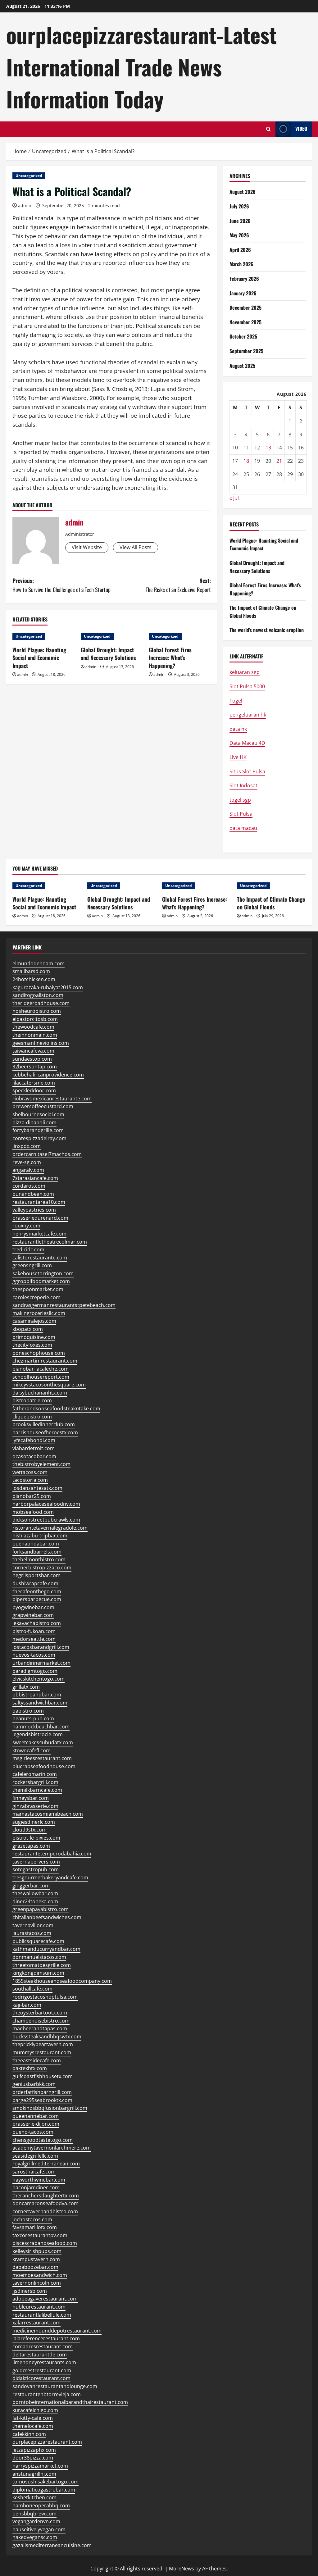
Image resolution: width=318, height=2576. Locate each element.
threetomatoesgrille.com (42, 1965)
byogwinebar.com (33, 1607)
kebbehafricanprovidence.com (48, 1075)
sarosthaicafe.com (34, 2172)
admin (25, 205)
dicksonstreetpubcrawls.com (46, 1520)
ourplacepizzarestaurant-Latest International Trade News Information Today (141, 67)
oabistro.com (28, 1711)
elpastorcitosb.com (35, 1019)
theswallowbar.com (35, 1893)
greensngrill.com (32, 1265)
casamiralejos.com (34, 1321)
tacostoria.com (30, 1480)
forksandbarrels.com (37, 1552)
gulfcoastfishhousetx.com (43, 2076)
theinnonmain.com (35, 1035)
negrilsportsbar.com (36, 1575)
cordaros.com (29, 1186)
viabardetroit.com (34, 1448)
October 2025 (243, 336)
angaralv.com (28, 1170)
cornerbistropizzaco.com (42, 1568)
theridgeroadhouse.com (41, 1003)
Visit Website (87, 547)
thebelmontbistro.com (39, 1559)
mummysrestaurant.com (42, 2052)
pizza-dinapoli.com (34, 1122)
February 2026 (244, 279)
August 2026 (243, 192)
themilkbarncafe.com (37, 1790)
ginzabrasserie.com (35, 1806)
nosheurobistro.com (37, 1011)
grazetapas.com (31, 1846)
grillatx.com (26, 1687)
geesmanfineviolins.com (41, 1043)
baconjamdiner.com (36, 2187)
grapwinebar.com (33, 1615)
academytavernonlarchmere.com (52, 2148)
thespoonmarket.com (38, 1289)
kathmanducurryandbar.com (46, 1949)
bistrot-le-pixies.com (36, 1838)
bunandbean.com (33, 1194)
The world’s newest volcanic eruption (267, 630)
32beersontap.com (35, 1067)
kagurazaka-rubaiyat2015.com (48, 987)
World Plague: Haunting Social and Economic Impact (39, 658)
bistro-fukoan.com (34, 1631)
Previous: (61, 585)
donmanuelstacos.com (39, 1957)
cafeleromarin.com (35, 1774)
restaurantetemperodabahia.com (52, 1854)
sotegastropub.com (36, 1869)
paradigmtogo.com (35, 1671)
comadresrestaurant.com (43, 2346)
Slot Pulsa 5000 (247, 686)
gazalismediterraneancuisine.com (52, 2545)
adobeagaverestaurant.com (45, 2299)
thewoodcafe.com (33, 1027)
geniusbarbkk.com (34, 2084)
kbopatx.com (28, 1329)
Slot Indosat (243, 785)
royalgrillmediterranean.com (46, 2164)
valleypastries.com (34, 1210)
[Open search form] (268, 129)
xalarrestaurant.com (36, 2323)
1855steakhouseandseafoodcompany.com (62, 1981)
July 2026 (239, 206)
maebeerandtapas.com (40, 2028)
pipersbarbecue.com (37, 1599)
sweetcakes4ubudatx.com (43, 1742)
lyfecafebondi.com (34, 1440)
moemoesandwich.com (40, 2275)
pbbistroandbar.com (37, 1695)
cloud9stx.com (30, 1830)
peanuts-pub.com (33, 1718)
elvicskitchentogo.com (39, 1679)
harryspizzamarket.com (40, 2466)
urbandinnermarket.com (41, 1663)
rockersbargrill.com (35, 1782)
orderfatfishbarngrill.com (42, 2092)
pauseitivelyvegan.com (39, 2529)
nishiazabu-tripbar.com (40, 1536)
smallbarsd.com (31, 971)
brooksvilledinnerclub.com (44, 1424)
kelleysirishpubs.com (37, 2251)
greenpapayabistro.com (41, 1909)
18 (246, 461)
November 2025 (245, 322)
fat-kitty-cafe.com (33, 2418)
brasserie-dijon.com (36, 2124)
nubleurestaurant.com (39, 2307)
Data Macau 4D (247, 743)
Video (301, 129)
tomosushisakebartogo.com (45, 2482)
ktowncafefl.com (32, 1750)
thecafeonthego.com (37, 1591)
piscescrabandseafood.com (45, 2243)
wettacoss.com (30, 1472)
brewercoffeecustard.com (43, 1106)
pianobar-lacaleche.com (41, 1369)
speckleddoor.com (34, 1090)
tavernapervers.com (36, 1862)
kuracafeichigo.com (35, 2410)
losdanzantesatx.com (37, 1488)
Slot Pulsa (241, 814)
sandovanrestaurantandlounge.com (55, 2386)
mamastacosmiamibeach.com (48, 1814)
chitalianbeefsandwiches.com (47, 1917)
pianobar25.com (32, 1496)
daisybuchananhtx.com (40, 1393)
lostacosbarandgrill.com (41, 1647)
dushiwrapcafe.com (35, 1583)
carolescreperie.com (36, 1297)
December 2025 (245, 307)
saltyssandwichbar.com (40, 1703)
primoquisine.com (34, 1337)
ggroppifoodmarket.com (41, 1281)
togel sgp (240, 800)
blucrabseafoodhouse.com (44, 1766)
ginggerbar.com (31, 1886)
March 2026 (241, 264)
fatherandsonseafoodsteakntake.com (56, 1409)
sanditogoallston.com (38, 995)
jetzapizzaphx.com (34, 2450)
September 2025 (246, 351)
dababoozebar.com (35, 2267)
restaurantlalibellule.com (42, 2315)
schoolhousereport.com (41, 1377)
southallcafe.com (32, 1989)
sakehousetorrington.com (43, 1273)
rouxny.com (26, 1226)
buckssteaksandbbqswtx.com (47, 2037)
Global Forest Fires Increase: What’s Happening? (170, 658)
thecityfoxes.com (32, 1345)
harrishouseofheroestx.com (45, 1432)
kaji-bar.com (27, 2005)
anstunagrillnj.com (34, 2474)
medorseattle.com (34, 1639)
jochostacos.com (32, 2219)
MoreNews (182, 2569)
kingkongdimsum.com (38, 1973)
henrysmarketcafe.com (39, 1234)
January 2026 (243, 293)
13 (268, 448)
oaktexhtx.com (30, 2068)
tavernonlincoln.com (37, 2283)
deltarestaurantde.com (40, 2355)
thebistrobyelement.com (41, 1464)
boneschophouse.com (39, 1353)
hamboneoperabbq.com (41, 2505)
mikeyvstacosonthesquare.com (49, 1385)
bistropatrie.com (32, 1400)
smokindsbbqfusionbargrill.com (50, 2108)
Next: (178, 585)
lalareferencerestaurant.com (46, 2338)
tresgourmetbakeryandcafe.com (50, 1877)
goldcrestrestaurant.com (42, 2370)
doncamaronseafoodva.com (45, 2203)
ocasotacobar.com (34, 1456)
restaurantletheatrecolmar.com (50, 1242)
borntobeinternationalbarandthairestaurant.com (70, 2402)
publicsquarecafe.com (38, 1941)
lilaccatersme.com (34, 1083)
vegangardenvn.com (36, 2521)
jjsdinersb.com (30, 2291)
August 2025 (242, 366)
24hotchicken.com (34, 979)
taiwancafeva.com (33, 1051)
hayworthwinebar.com (39, 2180)
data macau (243, 828)
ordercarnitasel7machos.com (47, 1154)
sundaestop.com (32, 1059)
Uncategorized (29, 176)
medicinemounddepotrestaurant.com (57, 2331)
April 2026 (240, 250)
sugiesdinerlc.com (34, 1822)
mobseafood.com (33, 1512)
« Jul (234, 498)
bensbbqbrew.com (34, 2514)
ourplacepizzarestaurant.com (47, 2442)
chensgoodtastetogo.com (43, 2140)
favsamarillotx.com (35, 2227)
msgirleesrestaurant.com (42, 1758)
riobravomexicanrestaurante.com (52, 1099)
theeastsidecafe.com (37, 2060)
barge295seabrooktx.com (42, 2100)
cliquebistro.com (32, 1417)
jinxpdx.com (27, 1146)
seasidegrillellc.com (35, 2156)
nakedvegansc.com (35, 2537)
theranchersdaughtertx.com (46, 2196)
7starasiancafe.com (35, 1178)
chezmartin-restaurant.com (45, 1361)
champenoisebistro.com (41, 2021)
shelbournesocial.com (38, 1114)
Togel (236, 701)
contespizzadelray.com (39, 1138)
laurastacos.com (32, 1933)
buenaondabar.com (36, 1544)
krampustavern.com (36, 2259)
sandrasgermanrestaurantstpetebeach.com (64, 1305)
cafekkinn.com (29, 2434)
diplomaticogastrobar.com (44, 2490)
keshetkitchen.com (34, 2497)
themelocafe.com (33, 2426)
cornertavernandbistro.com (45, 2211)
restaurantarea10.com (39, 1202)
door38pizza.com (33, 2458)
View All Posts (136, 547)
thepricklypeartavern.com (43, 2044)
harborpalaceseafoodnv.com (46, 1504)
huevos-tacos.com (34, 1655)
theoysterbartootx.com (40, 2013)
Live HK (238, 757)
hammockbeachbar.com (41, 1727)
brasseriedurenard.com (40, 1218)
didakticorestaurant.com (41, 2378)
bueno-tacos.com (33, 2132)
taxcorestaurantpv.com (40, 2235)
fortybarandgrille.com (38, 1130)
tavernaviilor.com (33, 1925)
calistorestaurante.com (40, 1258)
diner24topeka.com (35, 1901)
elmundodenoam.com (39, 963)
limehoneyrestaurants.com (44, 2362)
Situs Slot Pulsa (247, 771)
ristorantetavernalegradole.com (50, 1528)
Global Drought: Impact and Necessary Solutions (108, 654)
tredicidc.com (28, 1249)
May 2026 (239, 235)
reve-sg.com (27, 1162)
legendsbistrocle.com (38, 1734)
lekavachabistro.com (37, 1623)
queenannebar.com (36, 2116)
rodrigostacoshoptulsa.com (45, 1997)
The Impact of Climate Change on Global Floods (271, 903)
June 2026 (240, 221)
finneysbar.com (31, 1798)
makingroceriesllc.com (39, 1313)
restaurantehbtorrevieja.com (47, 2394)
